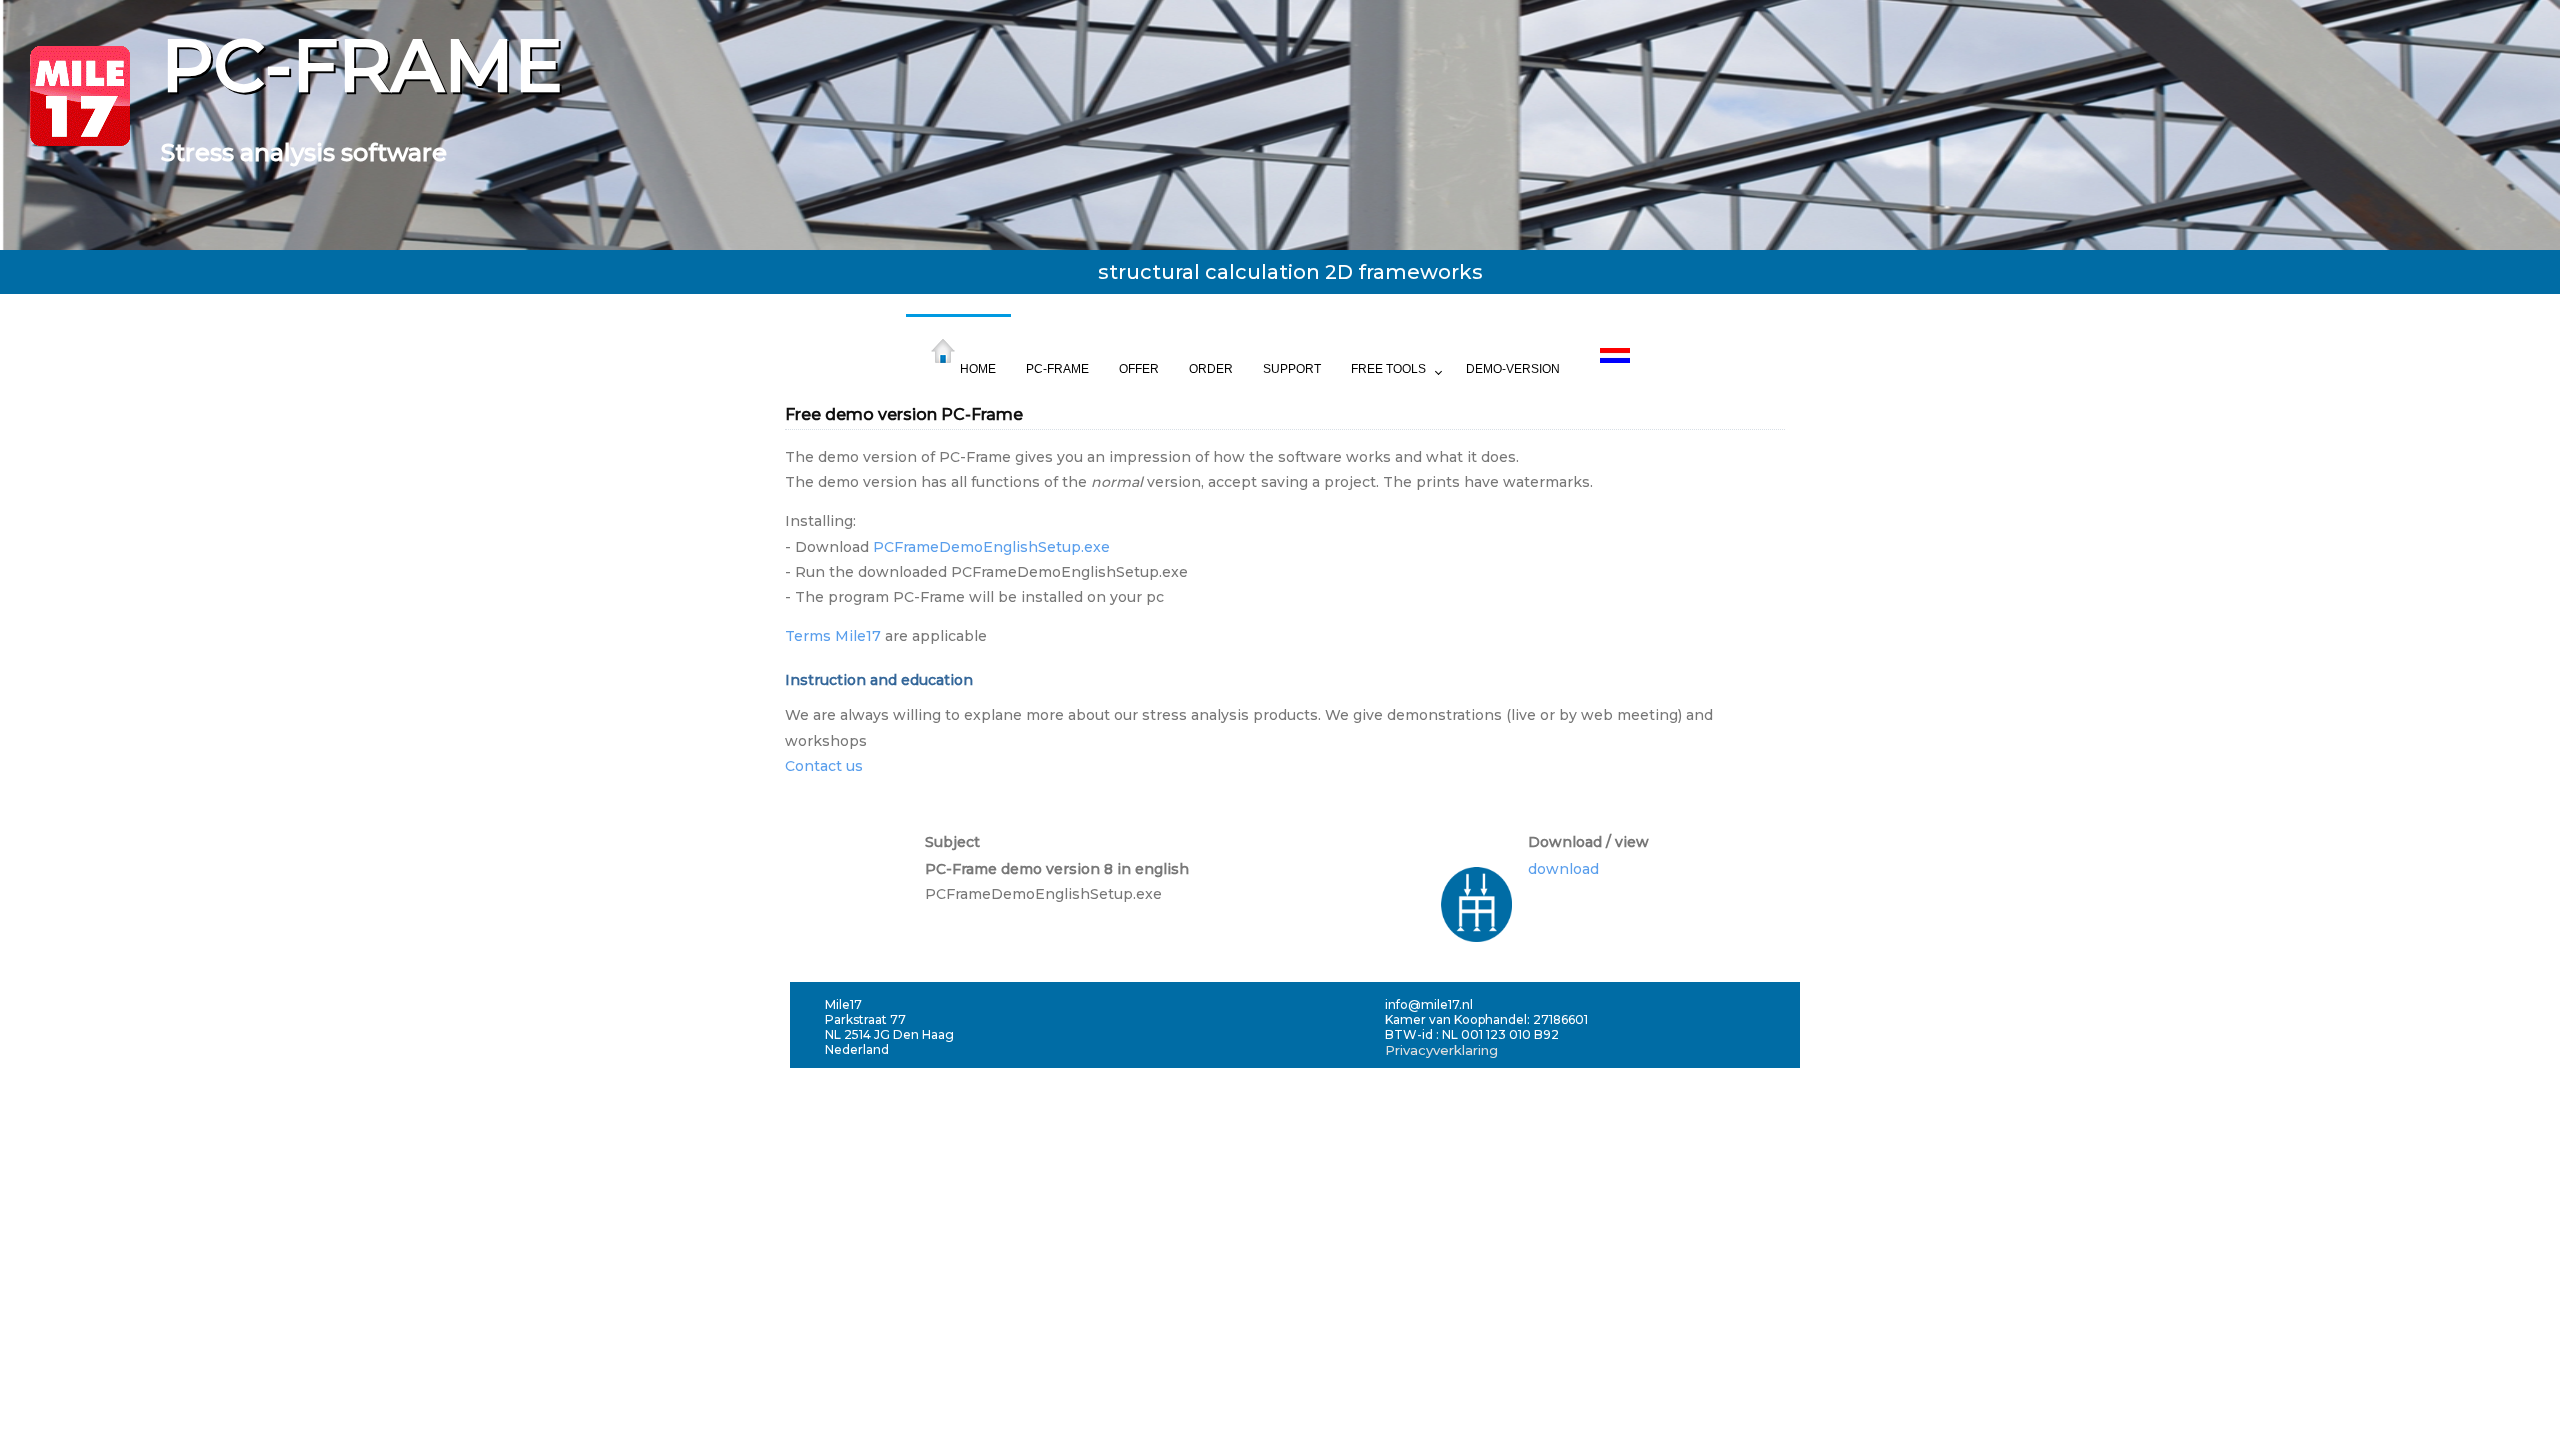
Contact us (824, 766)
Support (1292, 369)
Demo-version (1513, 369)
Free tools (1388, 369)
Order (1211, 369)
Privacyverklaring (1441, 1050)
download (1563, 869)
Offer (1139, 369)
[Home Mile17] (80, 147)
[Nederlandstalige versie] (1615, 338)
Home (978, 369)
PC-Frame (1057, 369)
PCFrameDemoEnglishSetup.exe (991, 547)
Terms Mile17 (833, 636)
